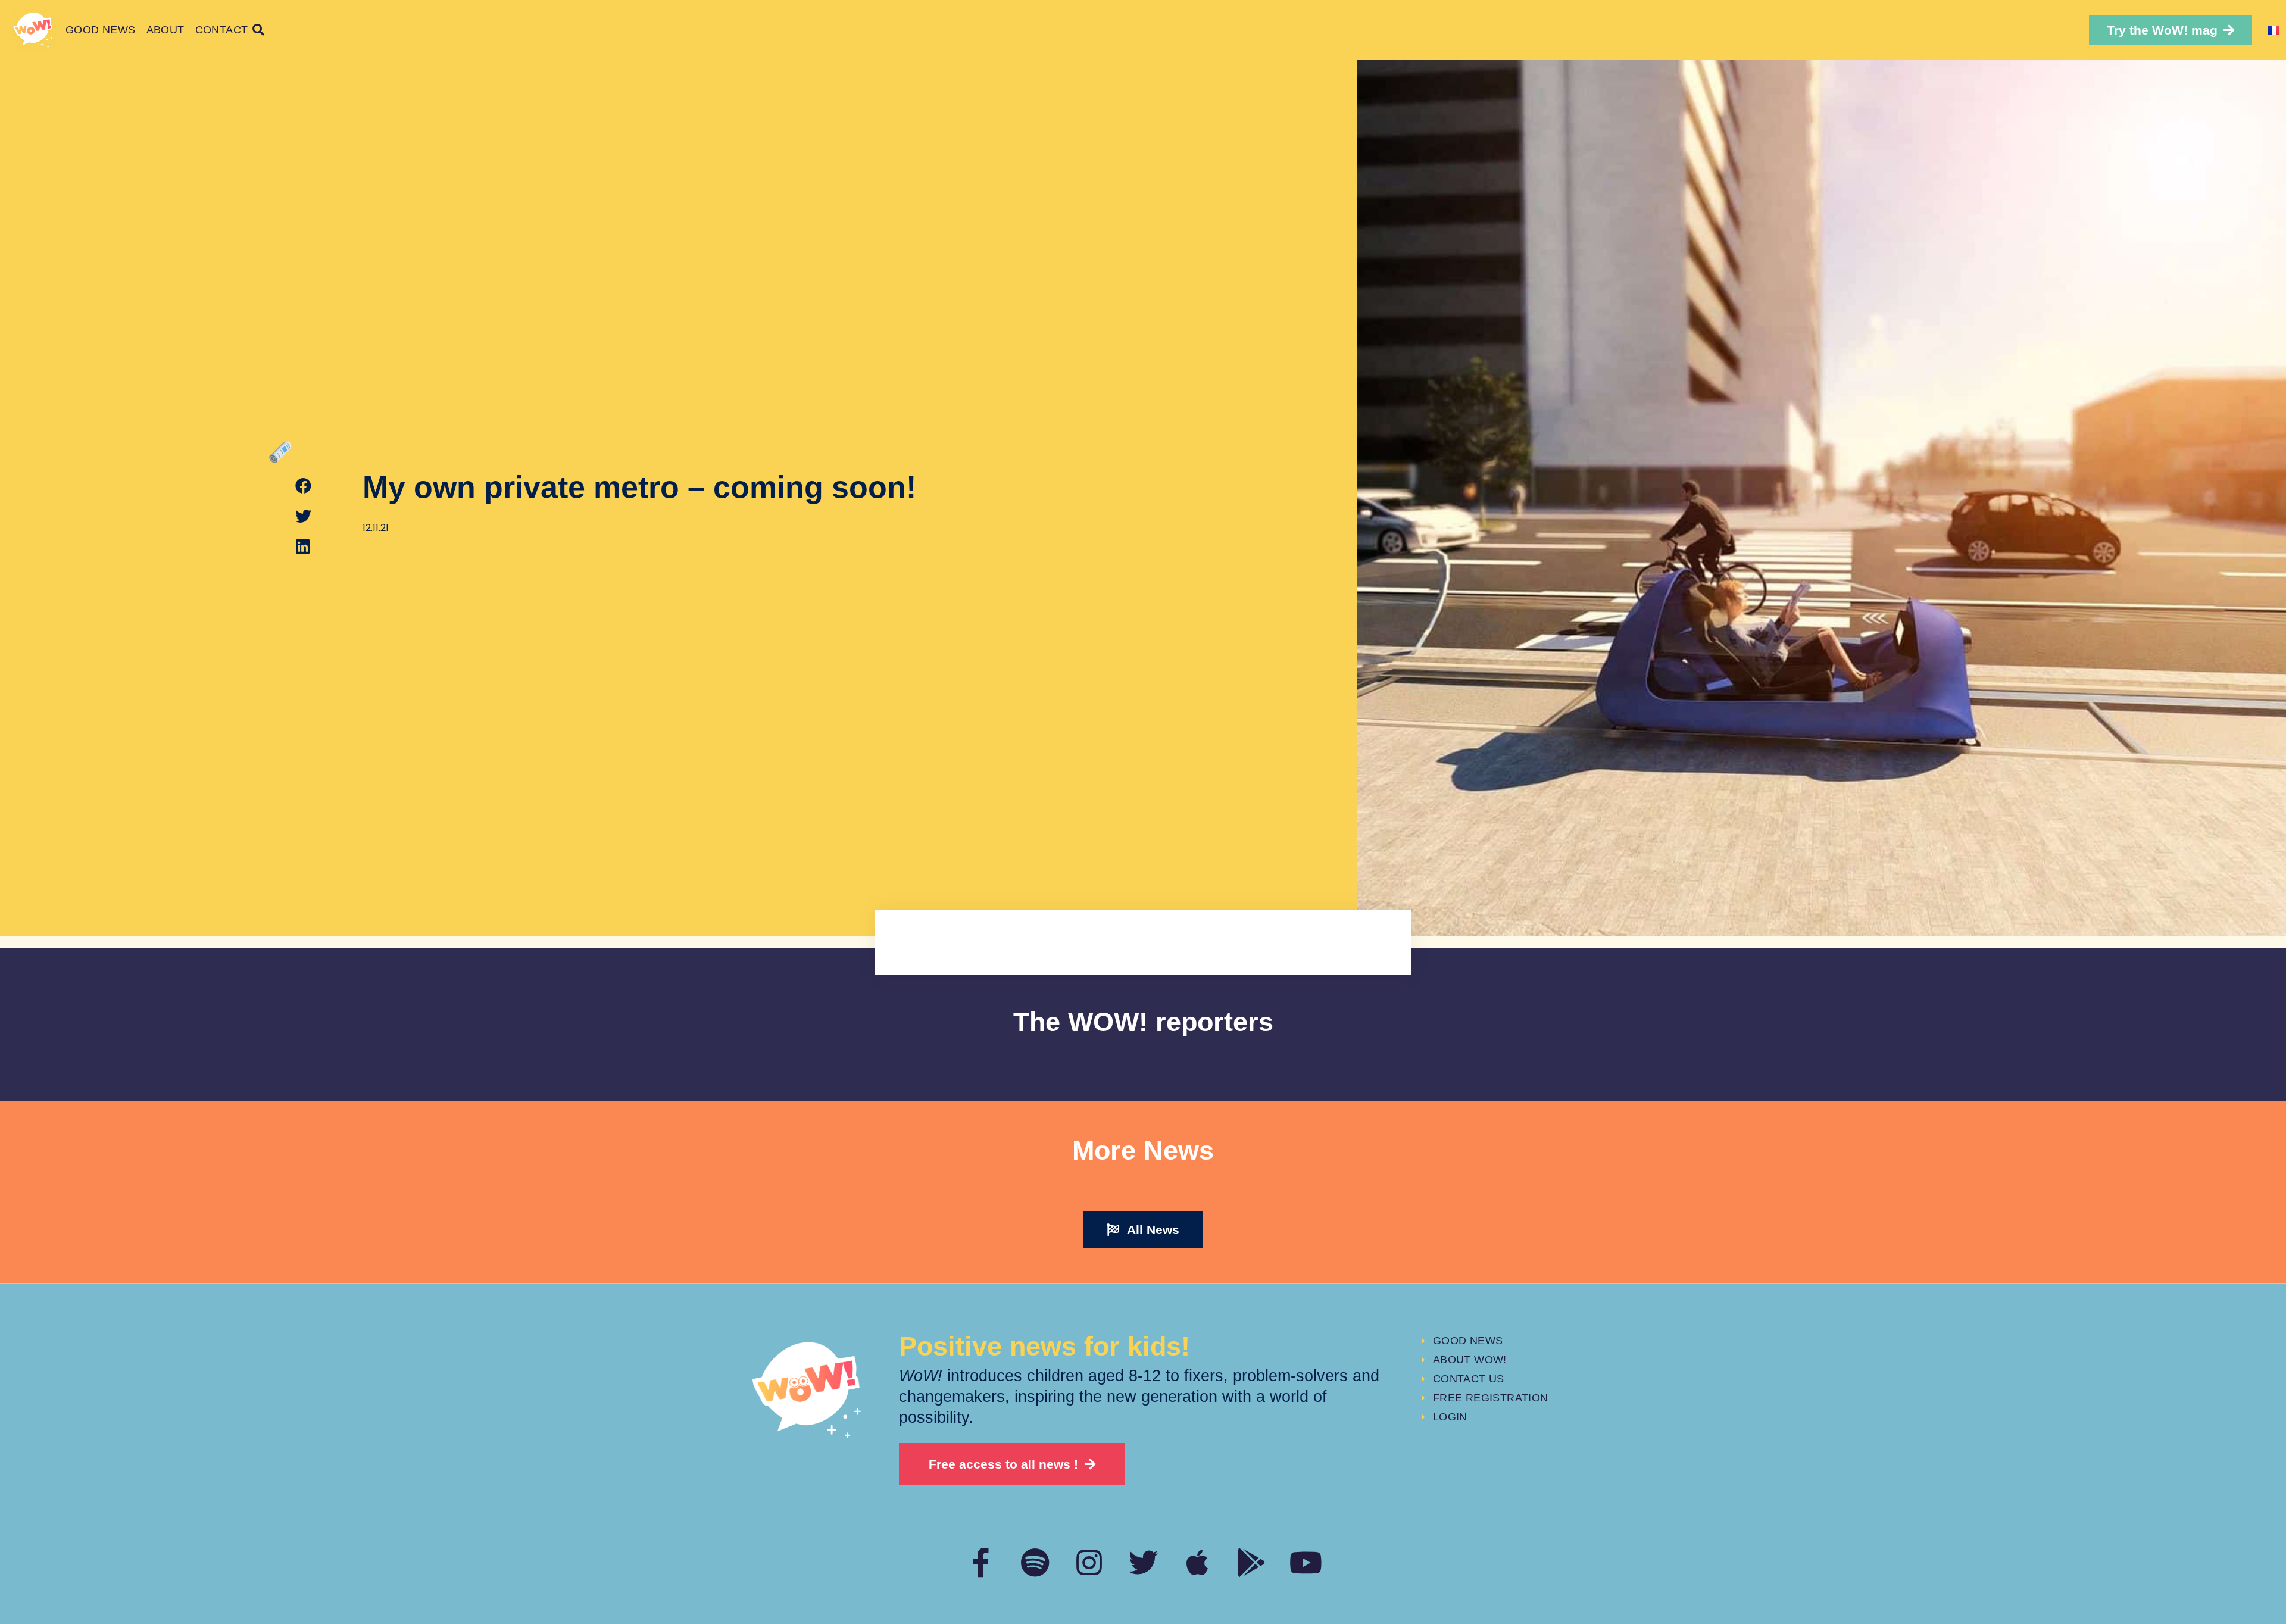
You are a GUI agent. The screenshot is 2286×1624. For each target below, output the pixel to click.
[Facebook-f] (981, 1562)
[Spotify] (1035, 1562)
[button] (2171, 30)
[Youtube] (1306, 1562)
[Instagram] (1089, 1562)
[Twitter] (1143, 1562)
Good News (101, 30)
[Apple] (1197, 1562)
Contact (222, 30)
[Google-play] (1252, 1562)
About (165, 30)
